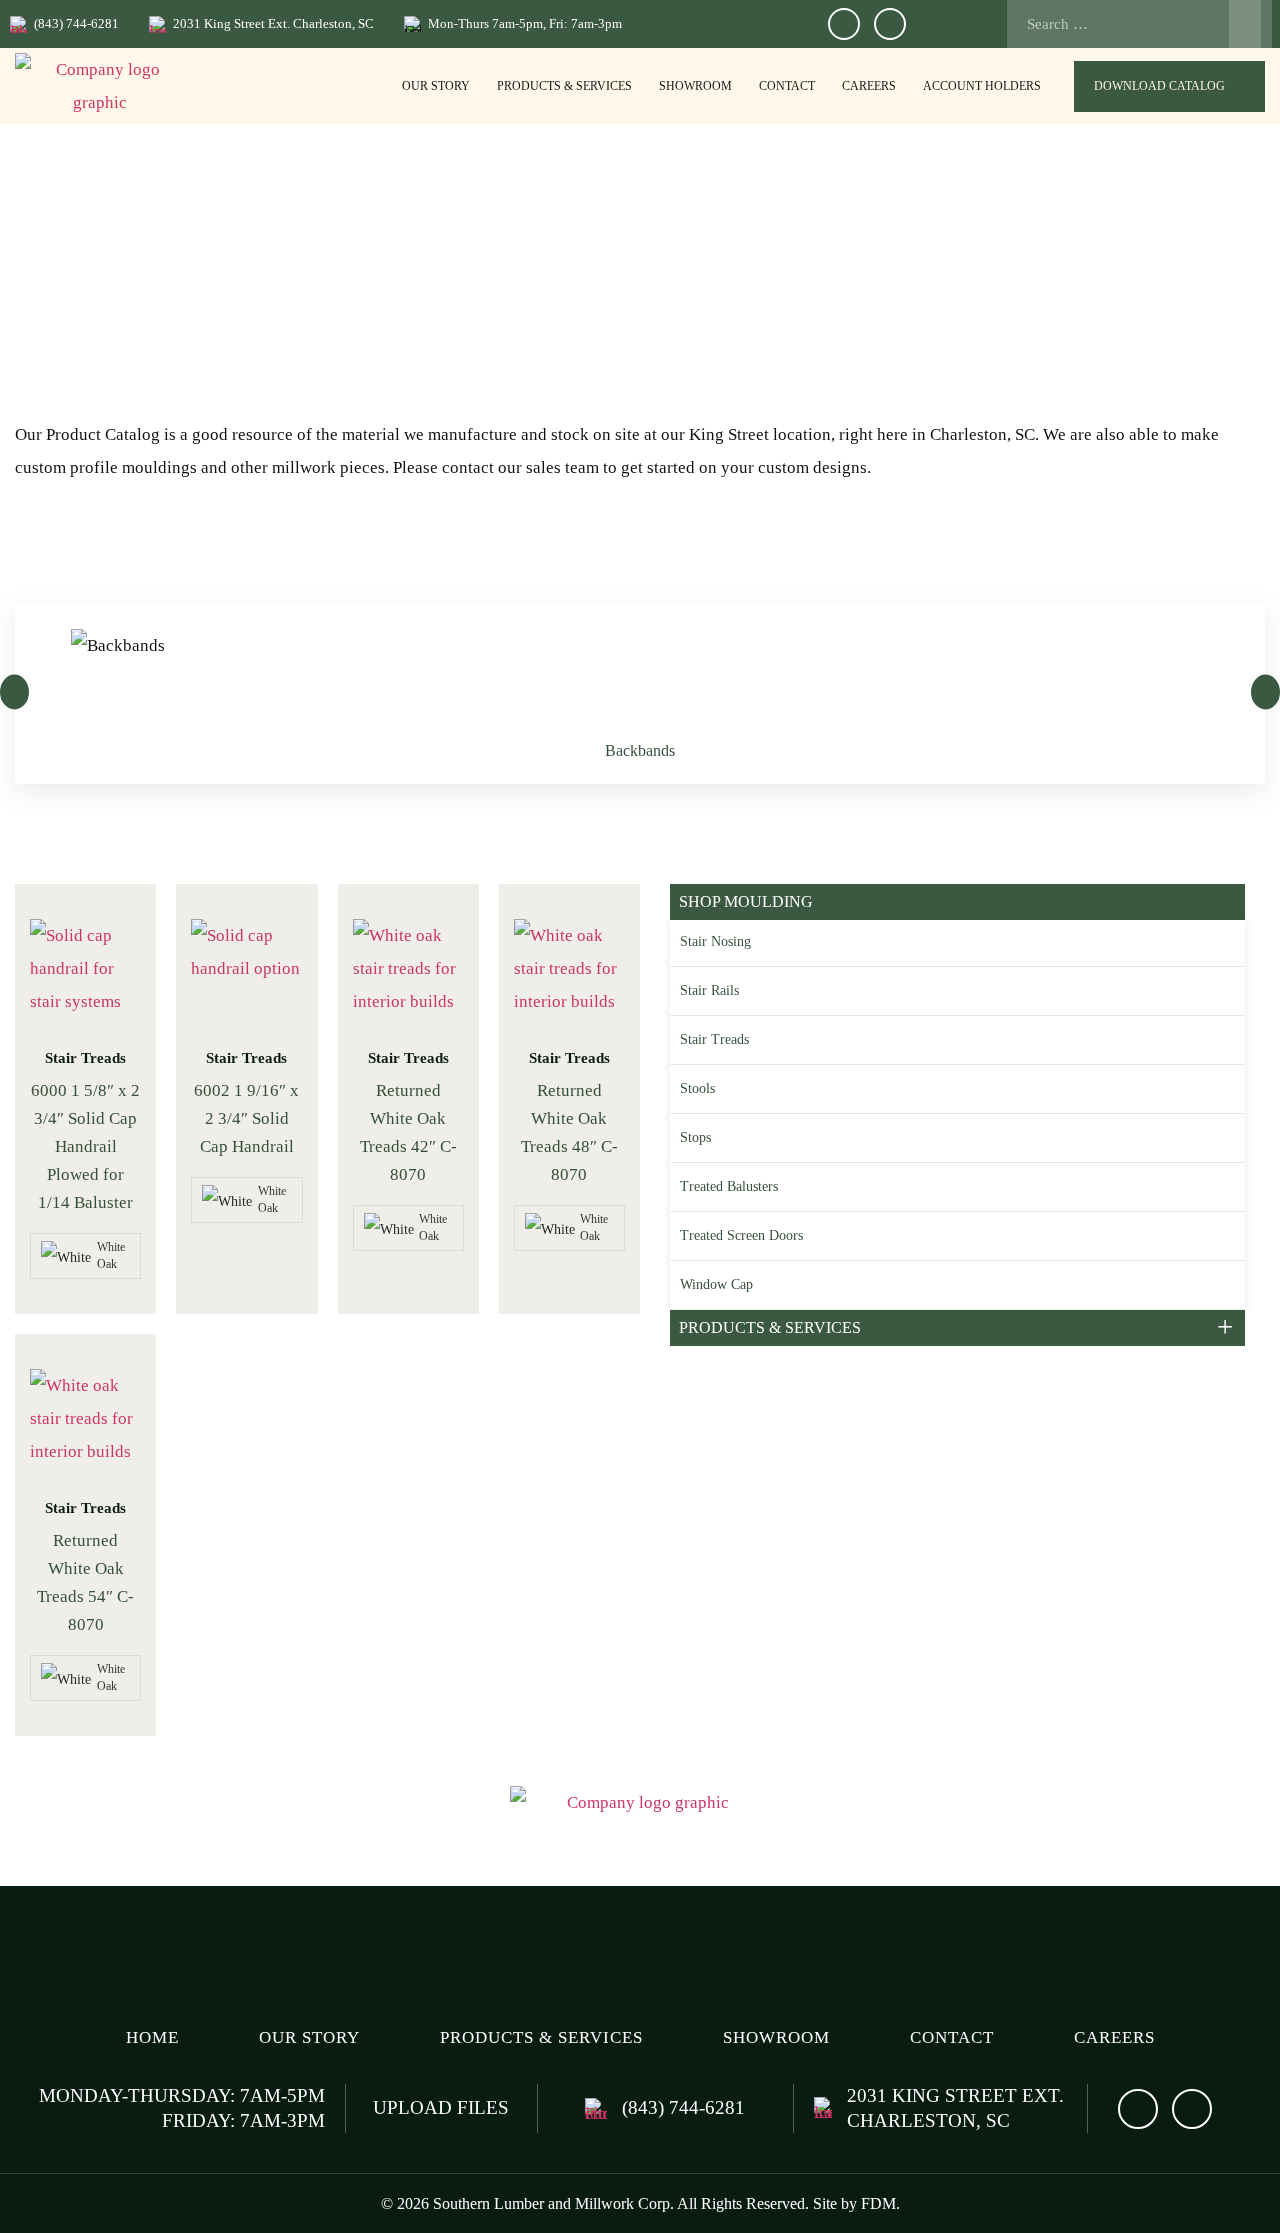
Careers (869, 86)
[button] (14, 691)
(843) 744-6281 (76, 23)
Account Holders (982, 86)
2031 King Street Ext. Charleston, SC (273, 23)
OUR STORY (436, 86)
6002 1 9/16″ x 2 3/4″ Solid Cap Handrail (246, 1118)
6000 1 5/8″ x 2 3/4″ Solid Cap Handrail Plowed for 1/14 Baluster (85, 1146)
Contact (787, 86)
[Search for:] (1134, 24)
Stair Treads (85, 1058)
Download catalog (1159, 86)
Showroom (695, 86)
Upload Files (441, 2107)
